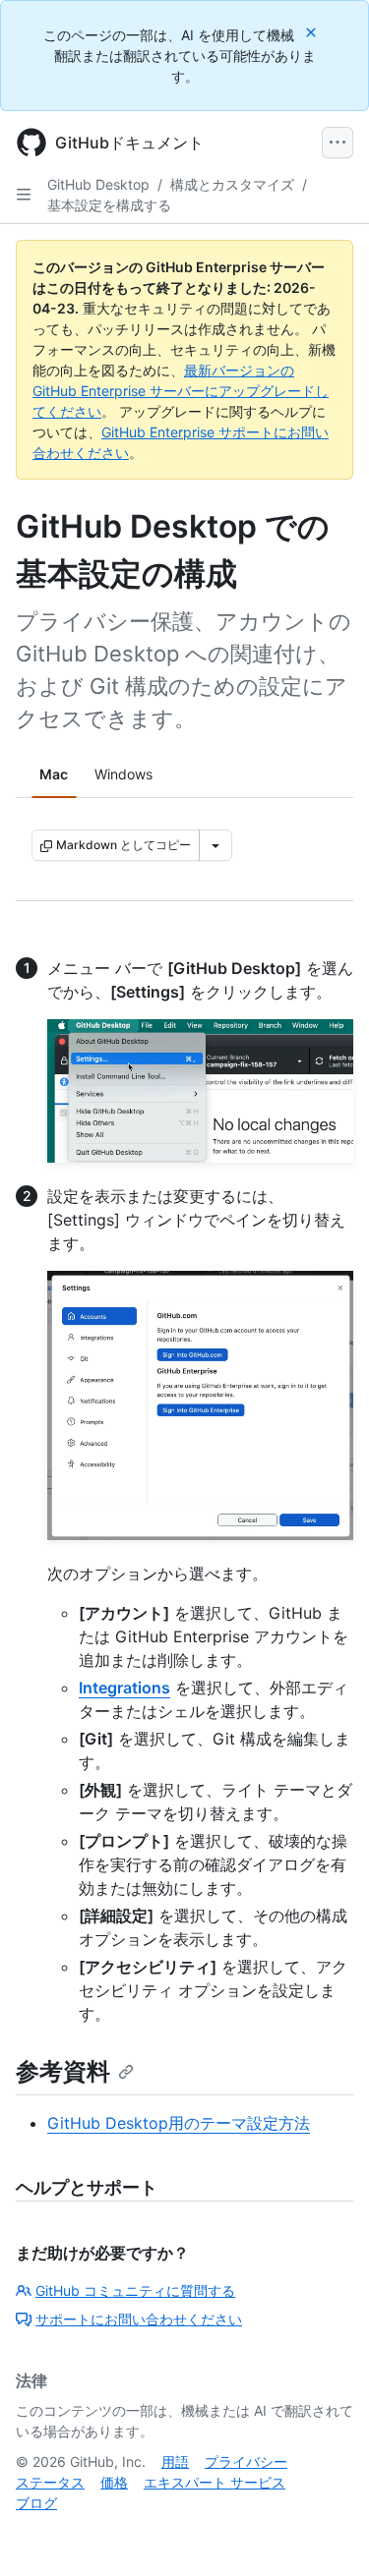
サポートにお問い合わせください (139, 2319)
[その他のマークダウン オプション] (215, 845)
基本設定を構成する (109, 205)
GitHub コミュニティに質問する (135, 2290)
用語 (175, 2462)
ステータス (50, 2482)
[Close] (313, 32)
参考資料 (63, 2071)
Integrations (124, 1688)
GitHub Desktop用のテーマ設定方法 (179, 2123)
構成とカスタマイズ (232, 184)
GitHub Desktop (98, 184)
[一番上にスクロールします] (326, 2533)
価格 (114, 2482)
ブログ (36, 2503)
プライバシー (246, 2462)
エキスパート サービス (215, 2482)
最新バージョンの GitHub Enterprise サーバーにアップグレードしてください (181, 391)
